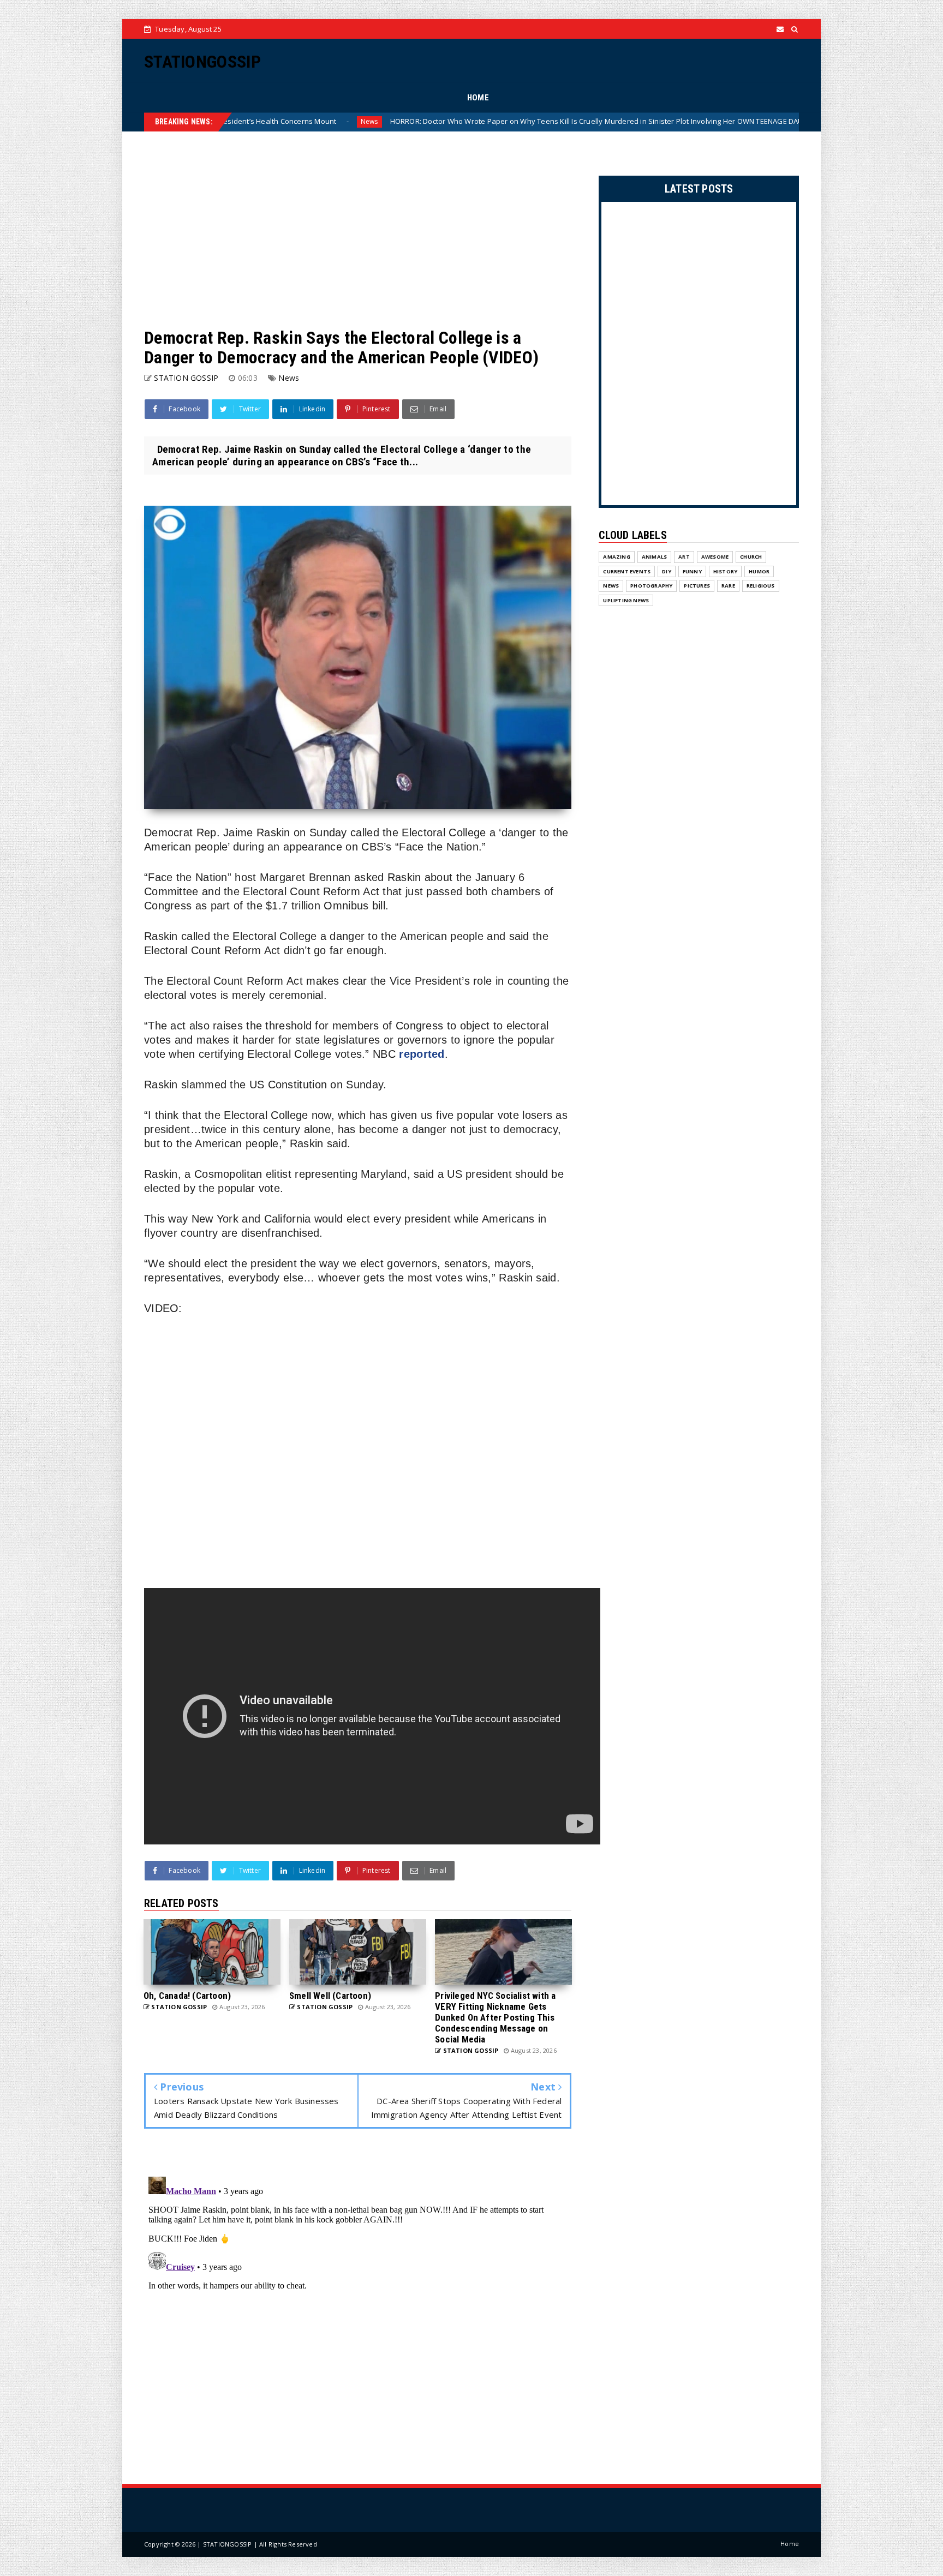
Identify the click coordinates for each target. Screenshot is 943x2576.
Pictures (697, 586)
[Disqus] (358, 2309)
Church (751, 557)
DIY (667, 571)
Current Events (627, 571)
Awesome (715, 557)
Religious (761, 586)
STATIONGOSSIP (202, 62)
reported (422, 1054)
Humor (759, 571)
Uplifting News (626, 600)
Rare (728, 586)
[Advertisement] (358, 230)
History (725, 571)
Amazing (616, 557)
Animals (654, 557)
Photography (651, 586)
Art (684, 557)
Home (790, 2544)
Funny (692, 571)
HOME (478, 98)
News (735, 121)
